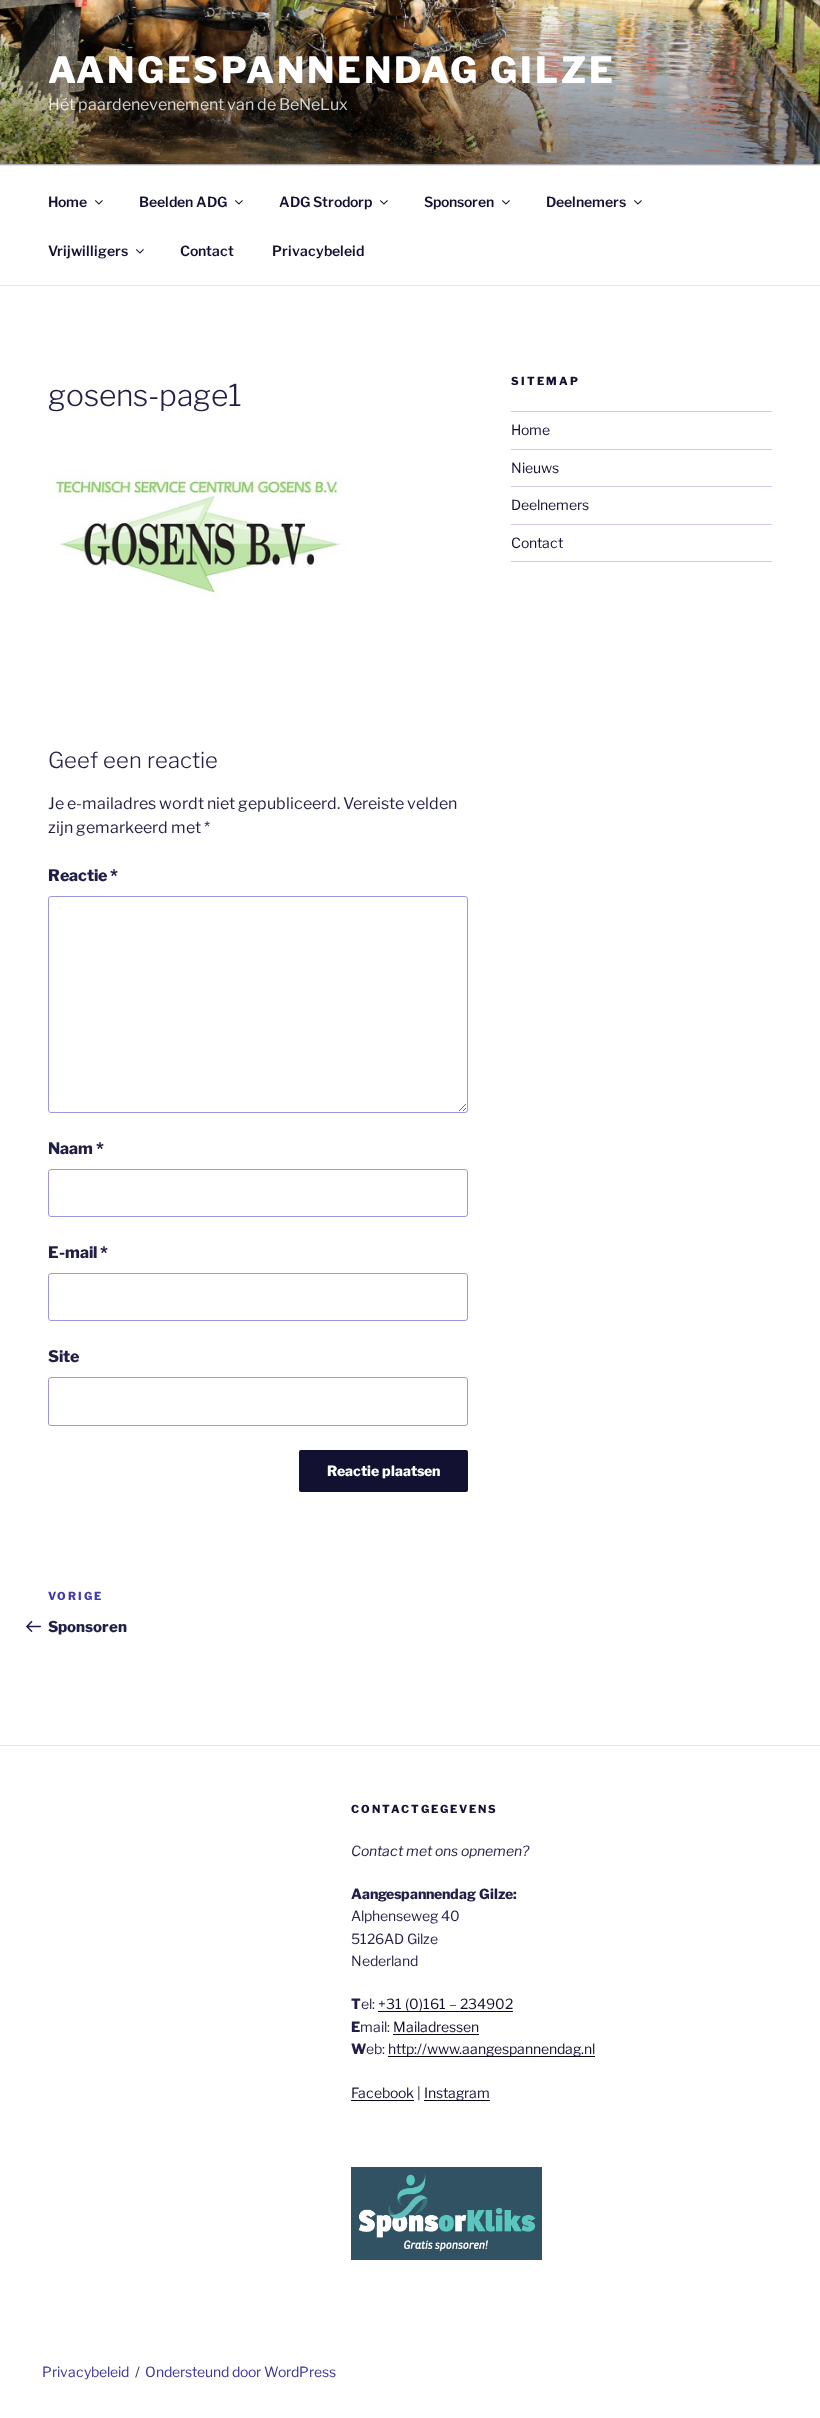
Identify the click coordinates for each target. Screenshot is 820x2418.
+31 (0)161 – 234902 (445, 2003)
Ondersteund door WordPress (240, 2371)
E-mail (78, 1252)
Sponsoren (459, 201)
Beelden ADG (183, 201)
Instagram (457, 2092)
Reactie (83, 875)
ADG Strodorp (325, 201)
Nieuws (535, 467)
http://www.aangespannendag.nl (491, 2048)
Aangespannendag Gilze (331, 70)
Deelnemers (586, 201)
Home (67, 201)
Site (63, 1356)
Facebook (382, 2092)
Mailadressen (436, 2026)
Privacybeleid (318, 250)
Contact (207, 250)
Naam (76, 1148)
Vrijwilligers (88, 250)
